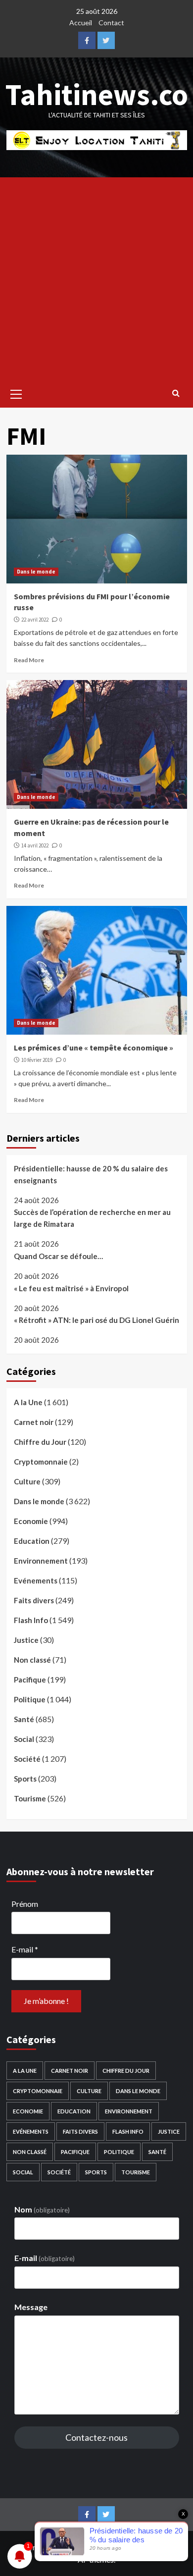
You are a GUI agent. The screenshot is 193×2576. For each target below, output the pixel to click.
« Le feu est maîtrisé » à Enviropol (71, 1288)
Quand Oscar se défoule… (58, 1256)
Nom (42, 2209)
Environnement (41, 1561)
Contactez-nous (96, 2437)
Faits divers (34, 1600)
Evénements (36, 1580)
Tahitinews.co (97, 94)
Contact (111, 23)
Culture (27, 1481)
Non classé (32, 1660)
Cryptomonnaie (41, 1462)
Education (32, 1541)
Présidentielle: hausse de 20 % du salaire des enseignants (91, 1174)
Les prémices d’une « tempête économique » (94, 1048)
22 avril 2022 (35, 620)
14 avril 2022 (35, 845)
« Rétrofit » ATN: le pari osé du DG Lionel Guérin (96, 1320)
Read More (29, 660)
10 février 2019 (37, 1060)
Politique (30, 1699)
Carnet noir (34, 1422)
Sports (25, 1779)
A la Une (28, 1402)
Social (24, 1739)
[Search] (176, 393)
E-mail (25, 1949)
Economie (31, 1521)
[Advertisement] (96, 279)
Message (31, 2307)
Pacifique (30, 1680)
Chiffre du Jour (40, 1442)
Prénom (25, 1904)
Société (27, 1759)
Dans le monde (36, 572)
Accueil (81, 23)
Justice (26, 1640)
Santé (24, 1719)
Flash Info (31, 1620)
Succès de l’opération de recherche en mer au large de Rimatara (92, 1218)
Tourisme (30, 1798)
